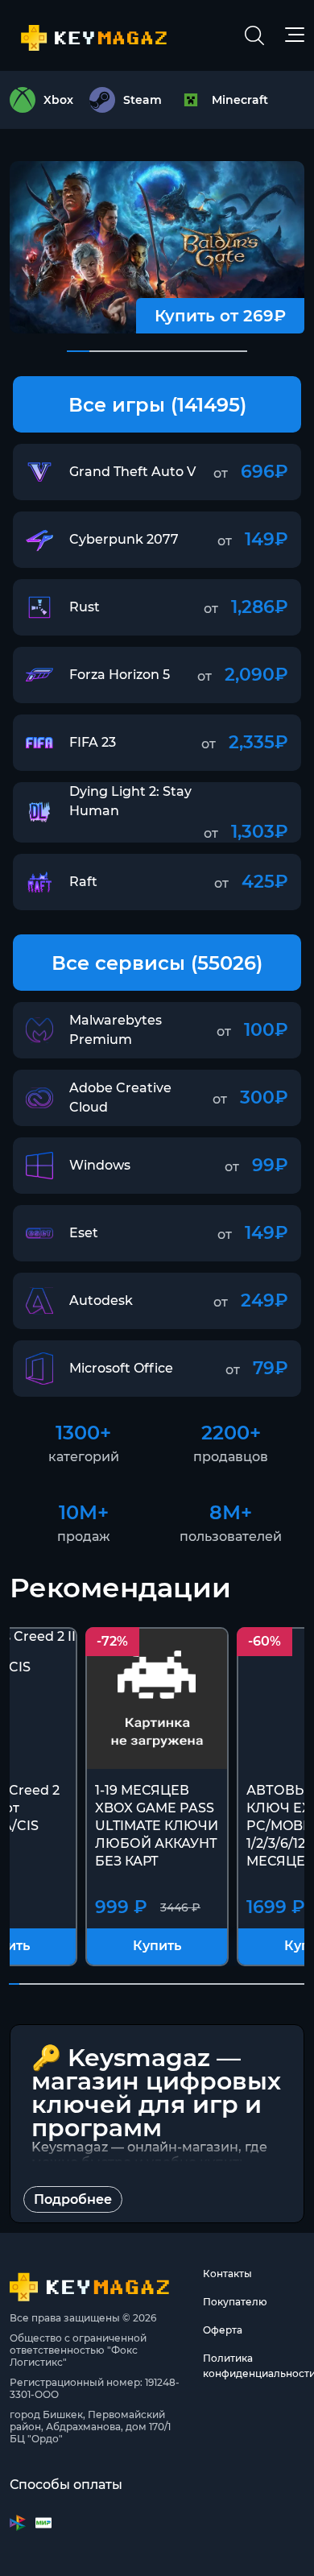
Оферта (223, 2330)
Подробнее (73, 2199)
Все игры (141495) (157, 405)
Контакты (227, 2274)
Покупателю (235, 2302)
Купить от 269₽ (220, 316)
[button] (78, 351)
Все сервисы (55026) (157, 963)
